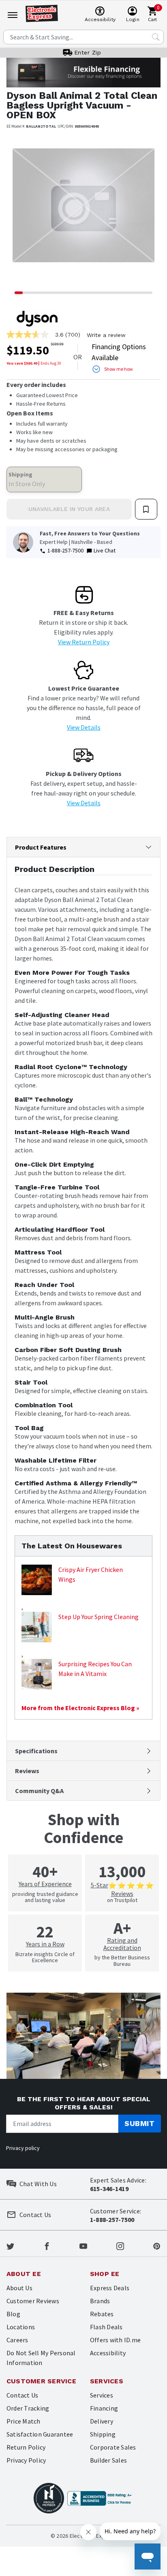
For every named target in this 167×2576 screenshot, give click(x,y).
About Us (19, 2288)
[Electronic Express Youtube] (83, 2245)
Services (102, 2395)
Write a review (106, 335)
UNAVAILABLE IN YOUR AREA (69, 509)
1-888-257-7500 (65, 550)
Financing (104, 2408)
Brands (100, 2301)
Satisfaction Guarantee (40, 2434)
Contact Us (22, 2395)
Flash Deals (106, 2327)
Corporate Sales (113, 2447)
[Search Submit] (156, 37)
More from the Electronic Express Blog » (80, 1708)
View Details (84, 727)
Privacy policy (23, 2148)
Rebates (102, 2314)
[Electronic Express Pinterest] (157, 2245)
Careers (17, 2340)
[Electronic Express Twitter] (10, 2245)
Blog (13, 2314)
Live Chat (105, 550)
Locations (21, 2327)
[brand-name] (37, 319)
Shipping (103, 2434)
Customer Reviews (33, 2301)
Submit (139, 2123)
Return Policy (26, 2447)
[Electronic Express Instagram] (120, 2245)
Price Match (24, 2421)
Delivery (102, 2421)
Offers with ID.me (115, 2340)
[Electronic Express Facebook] (47, 2245)
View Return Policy (84, 642)
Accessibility (108, 2353)
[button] (18, 211)
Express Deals (110, 2288)
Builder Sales (108, 2460)
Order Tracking (28, 2408)
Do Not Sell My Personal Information (41, 2358)
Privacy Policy (26, 2460)
